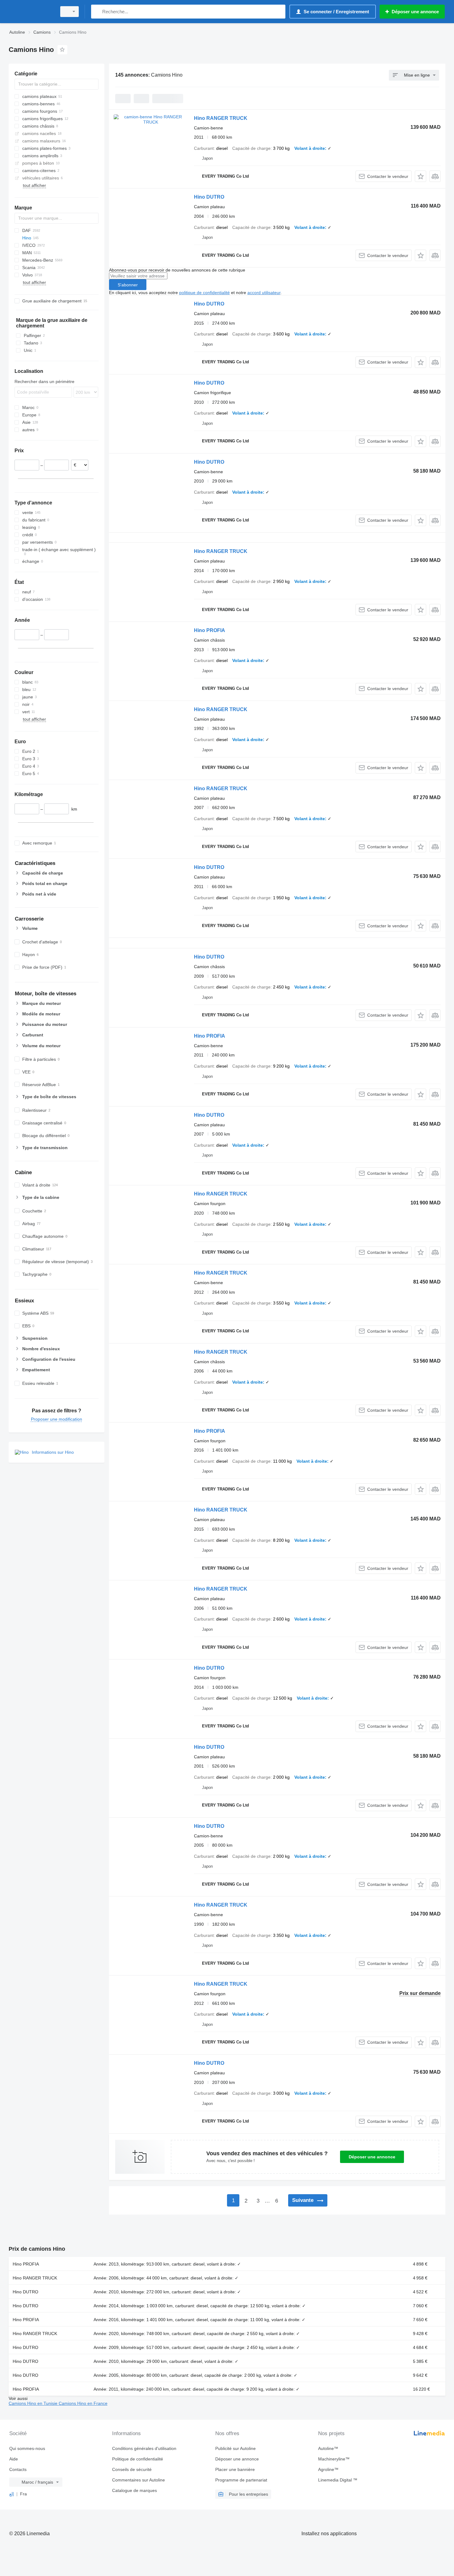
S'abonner (128, 285)
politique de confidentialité (204, 293)
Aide (14, 2459)
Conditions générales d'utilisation (144, 2448)
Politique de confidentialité (138, 2459)
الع (12, 2494)
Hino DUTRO (209, 197)
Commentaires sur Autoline (139, 2480)
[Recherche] (97, 12)
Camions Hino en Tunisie (34, 2403)
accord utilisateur (264, 293)
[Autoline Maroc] (31, 12)
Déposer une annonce (372, 2157)
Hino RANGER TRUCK (221, 118)
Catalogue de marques (135, 2490)
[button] (420, 176)
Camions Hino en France (83, 2403)
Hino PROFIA (210, 630)
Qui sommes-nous (27, 2448)
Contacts (18, 2469)
